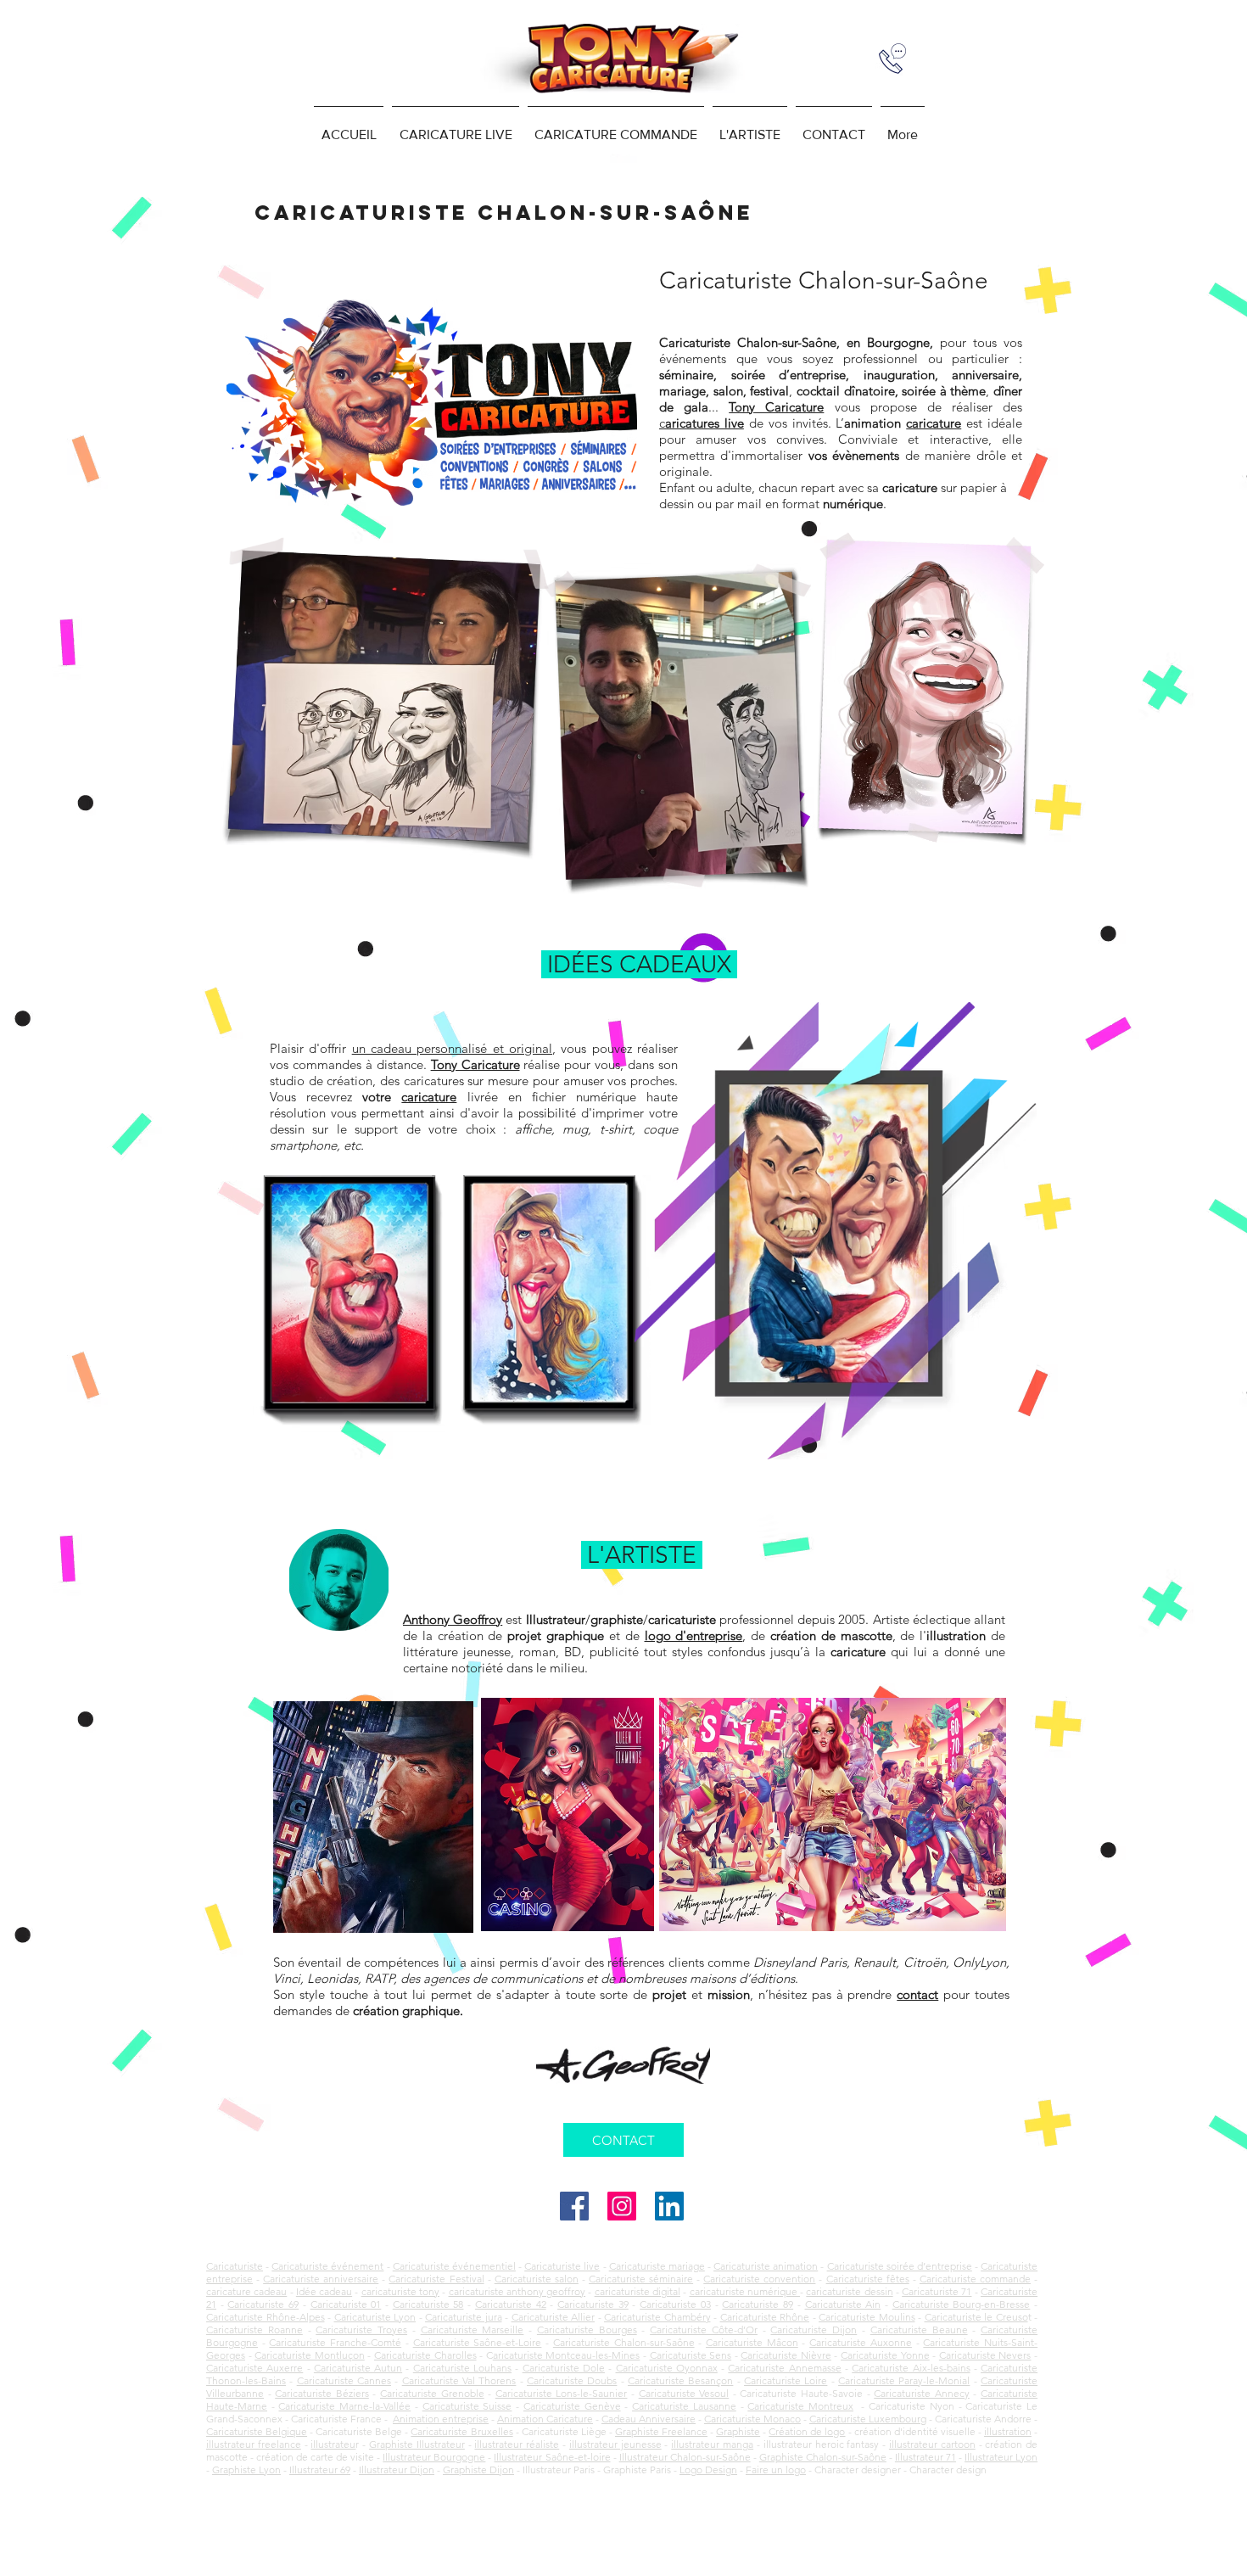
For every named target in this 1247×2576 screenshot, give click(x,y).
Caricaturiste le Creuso (976, 2317)
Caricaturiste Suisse (467, 2406)
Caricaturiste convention (759, 2279)
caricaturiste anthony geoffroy (517, 2291)
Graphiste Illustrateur (417, 2444)
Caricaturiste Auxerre (254, 2368)
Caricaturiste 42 (511, 2304)
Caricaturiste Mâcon (752, 2342)
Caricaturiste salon (537, 2279)
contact (917, 1994)
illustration (1008, 2431)
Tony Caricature (776, 407)
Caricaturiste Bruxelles (461, 2431)
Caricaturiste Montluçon (310, 2355)
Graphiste (738, 2431)
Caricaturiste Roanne (254, 2330)
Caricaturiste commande (975, 2279)
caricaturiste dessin (849, 2291)
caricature (429, 1097)
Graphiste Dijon (478, 2470)
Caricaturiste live (562, 2266)
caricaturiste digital (637, 2291)
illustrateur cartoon (932, 2444)
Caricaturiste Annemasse (784, 2368)
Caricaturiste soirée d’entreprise (900, 2266)
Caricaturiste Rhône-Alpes (266, 2317)
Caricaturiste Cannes (344, 2380)
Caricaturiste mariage (657, 2266)
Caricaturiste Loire (786, 2380)
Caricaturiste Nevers (985, 2355)
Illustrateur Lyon (1001, 2457)
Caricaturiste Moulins (867, 2317)
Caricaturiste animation (766, 2266)
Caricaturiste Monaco (752, 2419)
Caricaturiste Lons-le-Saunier (562, 2393)
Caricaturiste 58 (428, 2304)
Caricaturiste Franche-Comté (335, 2342)
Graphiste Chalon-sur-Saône (823, 2457)
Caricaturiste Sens (691, 2355)
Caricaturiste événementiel (454, 2266)
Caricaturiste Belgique (257, 2431)
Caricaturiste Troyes (361, 2330)
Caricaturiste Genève (572, 2406)
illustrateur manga (712, 2444)
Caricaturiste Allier (554, 2317)
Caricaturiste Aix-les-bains (911, 2368)
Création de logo (807, 2431)
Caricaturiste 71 (937, 2291)
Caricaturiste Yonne (885, 2355)
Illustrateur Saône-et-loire (552, 2457)
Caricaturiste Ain (843, 2304)
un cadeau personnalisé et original (452, 1048)
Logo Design (708, 2470)
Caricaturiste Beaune (919, 2330)
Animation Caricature (545, 2419)
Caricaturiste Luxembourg (868, 2419)
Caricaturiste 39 (593, 2304)
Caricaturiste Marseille (473, 2330)
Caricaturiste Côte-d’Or (704, 2330)
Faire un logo (776, 2470)
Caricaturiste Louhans (462, 2368)
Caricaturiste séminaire (641, 2279)
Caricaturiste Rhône (765, 2317)
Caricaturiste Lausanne (684, 2406)
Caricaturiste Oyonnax (667, 2368)
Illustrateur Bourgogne (434, 2457)
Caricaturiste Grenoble (432, 2393)
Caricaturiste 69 (263, 2304)
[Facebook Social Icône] (574, 2206)
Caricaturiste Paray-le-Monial (904, 2380)
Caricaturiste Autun (358, 2368)
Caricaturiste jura (464, 2317)
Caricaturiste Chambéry (657, 2317)
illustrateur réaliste (517, 2444)
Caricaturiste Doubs (572, 2380)
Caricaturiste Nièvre (786, 2355)
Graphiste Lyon (246, 2470)
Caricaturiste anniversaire (321, 2279)
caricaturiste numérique (745, 2291)
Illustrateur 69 (320, 2470)
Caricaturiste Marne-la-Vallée (344, 2406)
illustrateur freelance (254, 2444)
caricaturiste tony (400, 2291)
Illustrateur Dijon (397, 2470)
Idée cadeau (324, 2291)
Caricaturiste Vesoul (684, 2393)
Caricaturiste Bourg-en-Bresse (962, 2304)
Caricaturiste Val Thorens (459, 2380)
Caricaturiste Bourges (587, 2330)
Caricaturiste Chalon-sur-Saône (624, 2342)
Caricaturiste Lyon (375, 2317)
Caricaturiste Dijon (814, 2330)
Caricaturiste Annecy (922, 2393)
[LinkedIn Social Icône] (669, 2206)
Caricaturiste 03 (675, 2304)
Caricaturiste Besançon (680, 2380)
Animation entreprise (441, 2419)
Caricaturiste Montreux (800, 2406)
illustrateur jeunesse (615, 2444)
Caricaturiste (235, 2266)
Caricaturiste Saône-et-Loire (478, 2342)
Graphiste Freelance (661, 2431)
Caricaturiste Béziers (322, 2393)
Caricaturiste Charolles (425, 2355)
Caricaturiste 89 (758, 2304)
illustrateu (333, 2444)
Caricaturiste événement (327, 2266)
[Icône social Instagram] (622, 2206)
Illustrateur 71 (925, 2457)
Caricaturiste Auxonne (861, 2342)
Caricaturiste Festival (436, 2279)
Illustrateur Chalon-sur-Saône (685, 2457)
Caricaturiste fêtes (868, 2279)
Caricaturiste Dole (564, 2368)
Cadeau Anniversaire (649, 2419)
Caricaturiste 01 (346, 2304)
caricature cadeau (246, 2291)
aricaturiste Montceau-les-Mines (567, 2355)
